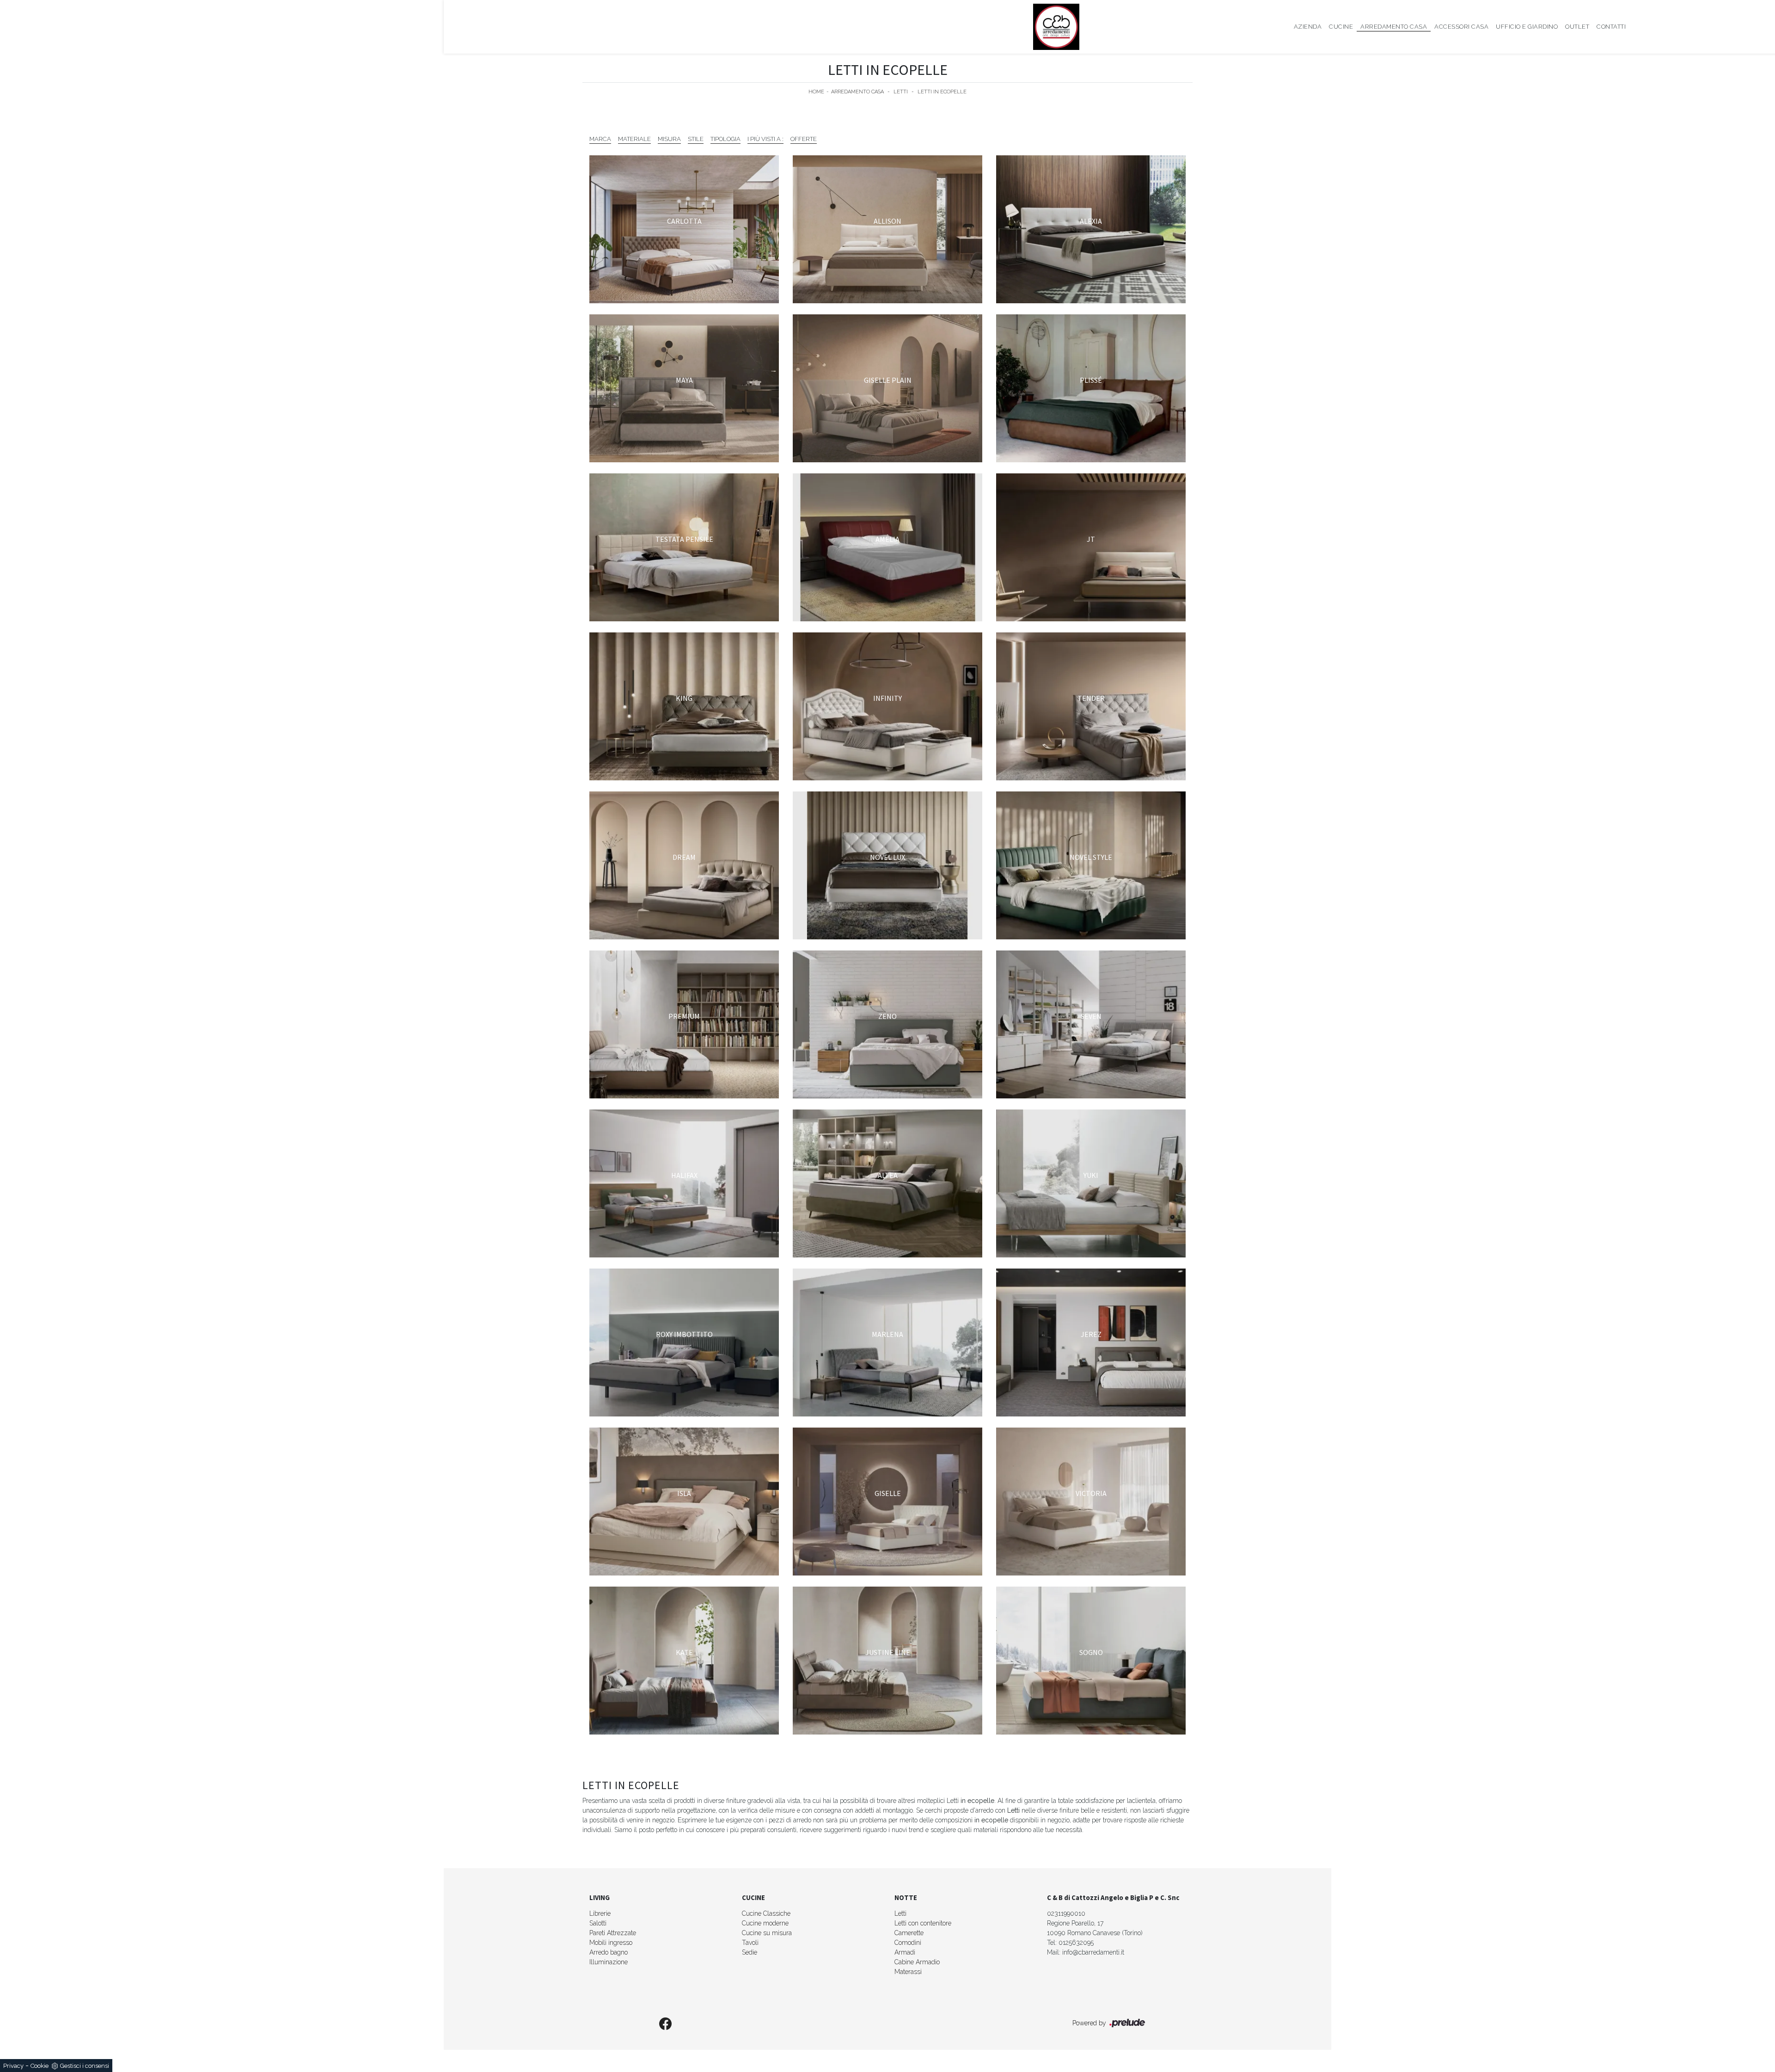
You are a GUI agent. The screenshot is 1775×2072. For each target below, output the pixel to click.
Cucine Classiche (766, 1913)
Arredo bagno (609, 1952)
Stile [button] (696, 139)
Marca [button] (600, 139)
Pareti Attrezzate (613, 1933)
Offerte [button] (804, 139)
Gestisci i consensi (85, 2066)
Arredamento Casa (1394, 27)
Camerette (909, 1933)
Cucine (1341, 27)
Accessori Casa (1461, 27)
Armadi (905, 1952)
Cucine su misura (767, 1933)
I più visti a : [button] (765, 139)
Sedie (750, 1952)
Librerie (600, 1913)
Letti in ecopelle (942, 92)
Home (816, 92)
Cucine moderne (765, 1923)
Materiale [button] (634, 139)
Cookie (40, 2066)
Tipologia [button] (725, 139)
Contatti (1611, 27)
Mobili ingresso (611, 1943)
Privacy (13, 2066)
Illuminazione (609, 1962)
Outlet (1577, 27)
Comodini (908, 1943)
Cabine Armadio (917, 1962)
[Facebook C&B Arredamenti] (666, 2024)
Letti (901, 92)
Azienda (1308, 27)
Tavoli (750, 1943)
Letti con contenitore (923, 1923)
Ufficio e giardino (1527, 27)
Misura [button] (669, 139)
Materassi (908, 1972)
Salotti (598, 1923)
